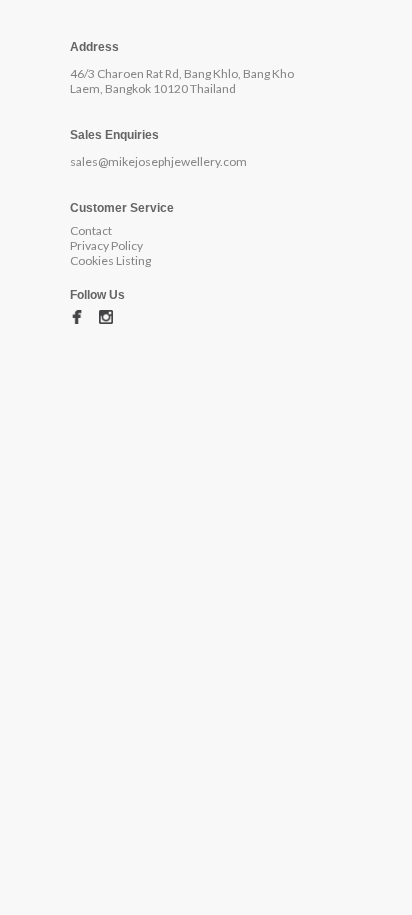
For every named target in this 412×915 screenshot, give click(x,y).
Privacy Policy (106, 245)
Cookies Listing (110, 260)
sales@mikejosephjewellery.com (158, 161)
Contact (91, 230)
